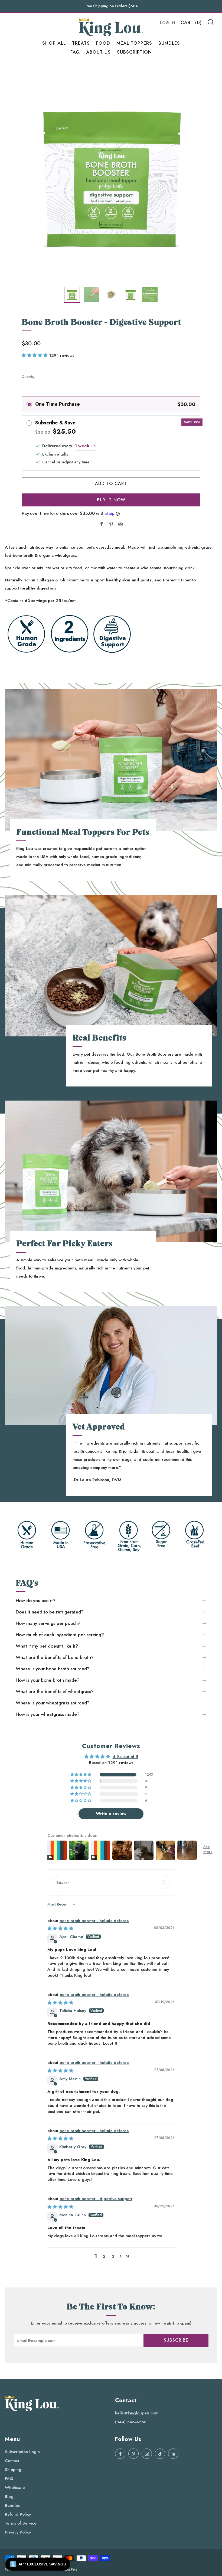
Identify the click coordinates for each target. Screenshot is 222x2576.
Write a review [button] (111, 1814)
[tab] (72, 295)
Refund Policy (18, 2514)
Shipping (13, 2469)
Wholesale (15, 2487)
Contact (12, 2461)
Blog (9, 2496)
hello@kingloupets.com (137, 2413)
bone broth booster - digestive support (96, 2199)
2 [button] (104, 2256)
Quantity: (28, 377)
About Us (98, 52)
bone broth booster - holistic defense (94, 1921)
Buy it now (111, 500)
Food (103, 43)
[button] (35, 355)
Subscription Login (22, 2452)
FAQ (75, 52)
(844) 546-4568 (131, 2422)
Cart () (191, 22)
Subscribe (176, 2340)
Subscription (134, 52)
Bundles (169, 43)
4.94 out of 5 (125, 1757)
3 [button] (113, 2256)
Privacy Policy (18, 2532)
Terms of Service (21, 2523)
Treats (81, 43)
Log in (168, 23)
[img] (60, 1928)
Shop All (54, 43)
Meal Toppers (134, 43)
